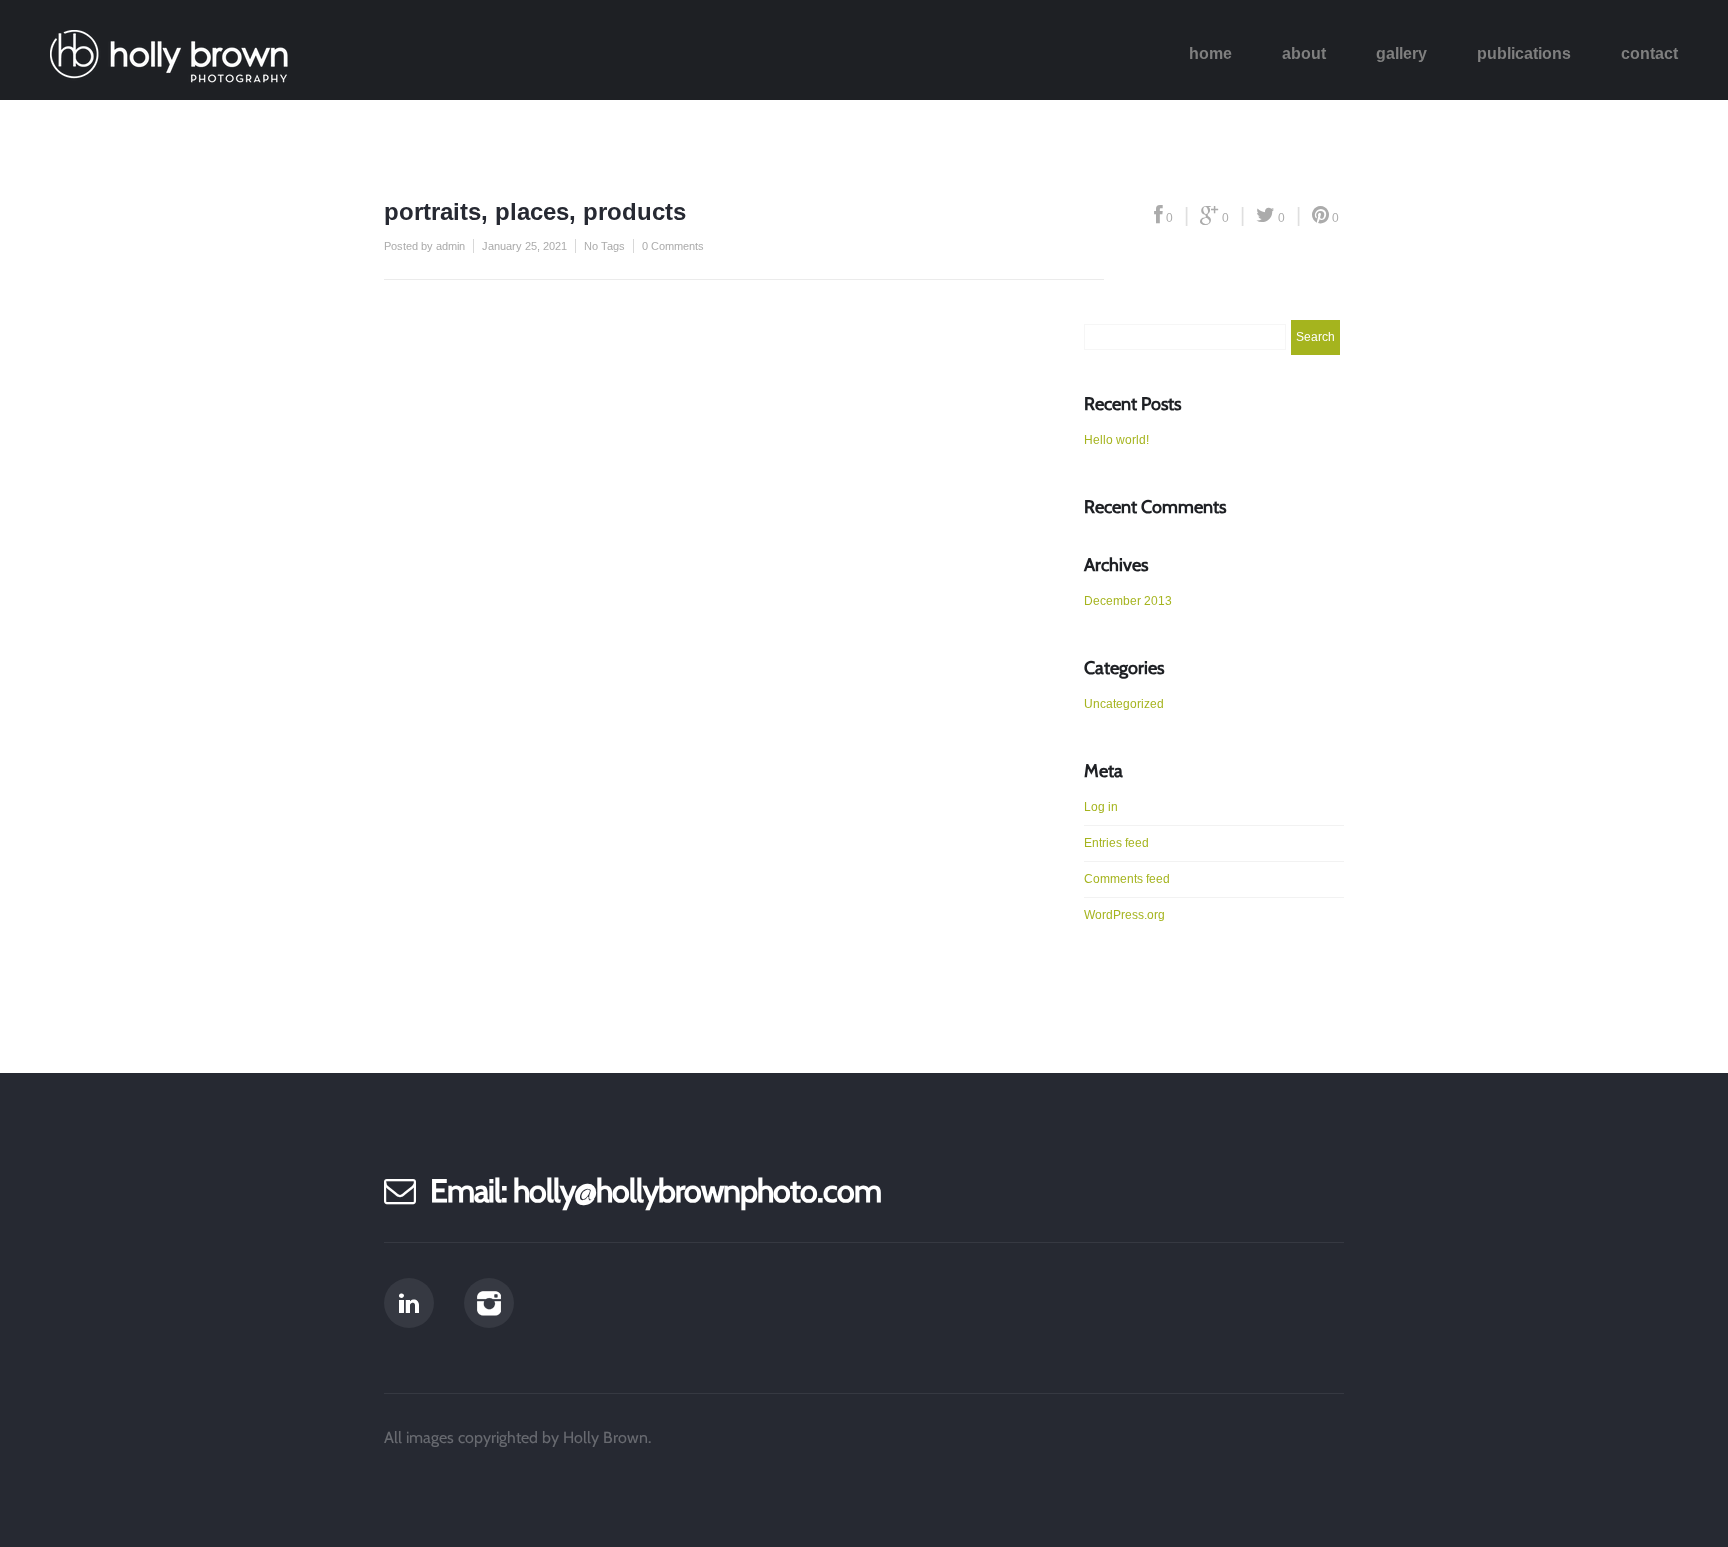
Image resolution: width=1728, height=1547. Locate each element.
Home (1210, 53)
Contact (1649, 53)
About (1304, 53)
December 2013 (1128, 601)
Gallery (1401, 53)
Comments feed (1127, 879)
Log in (1101, 807)
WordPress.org (1124, 915)
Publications (1524, 53)
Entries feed (1116, 843)
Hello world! (1116, 440)
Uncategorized (1124, 704)
